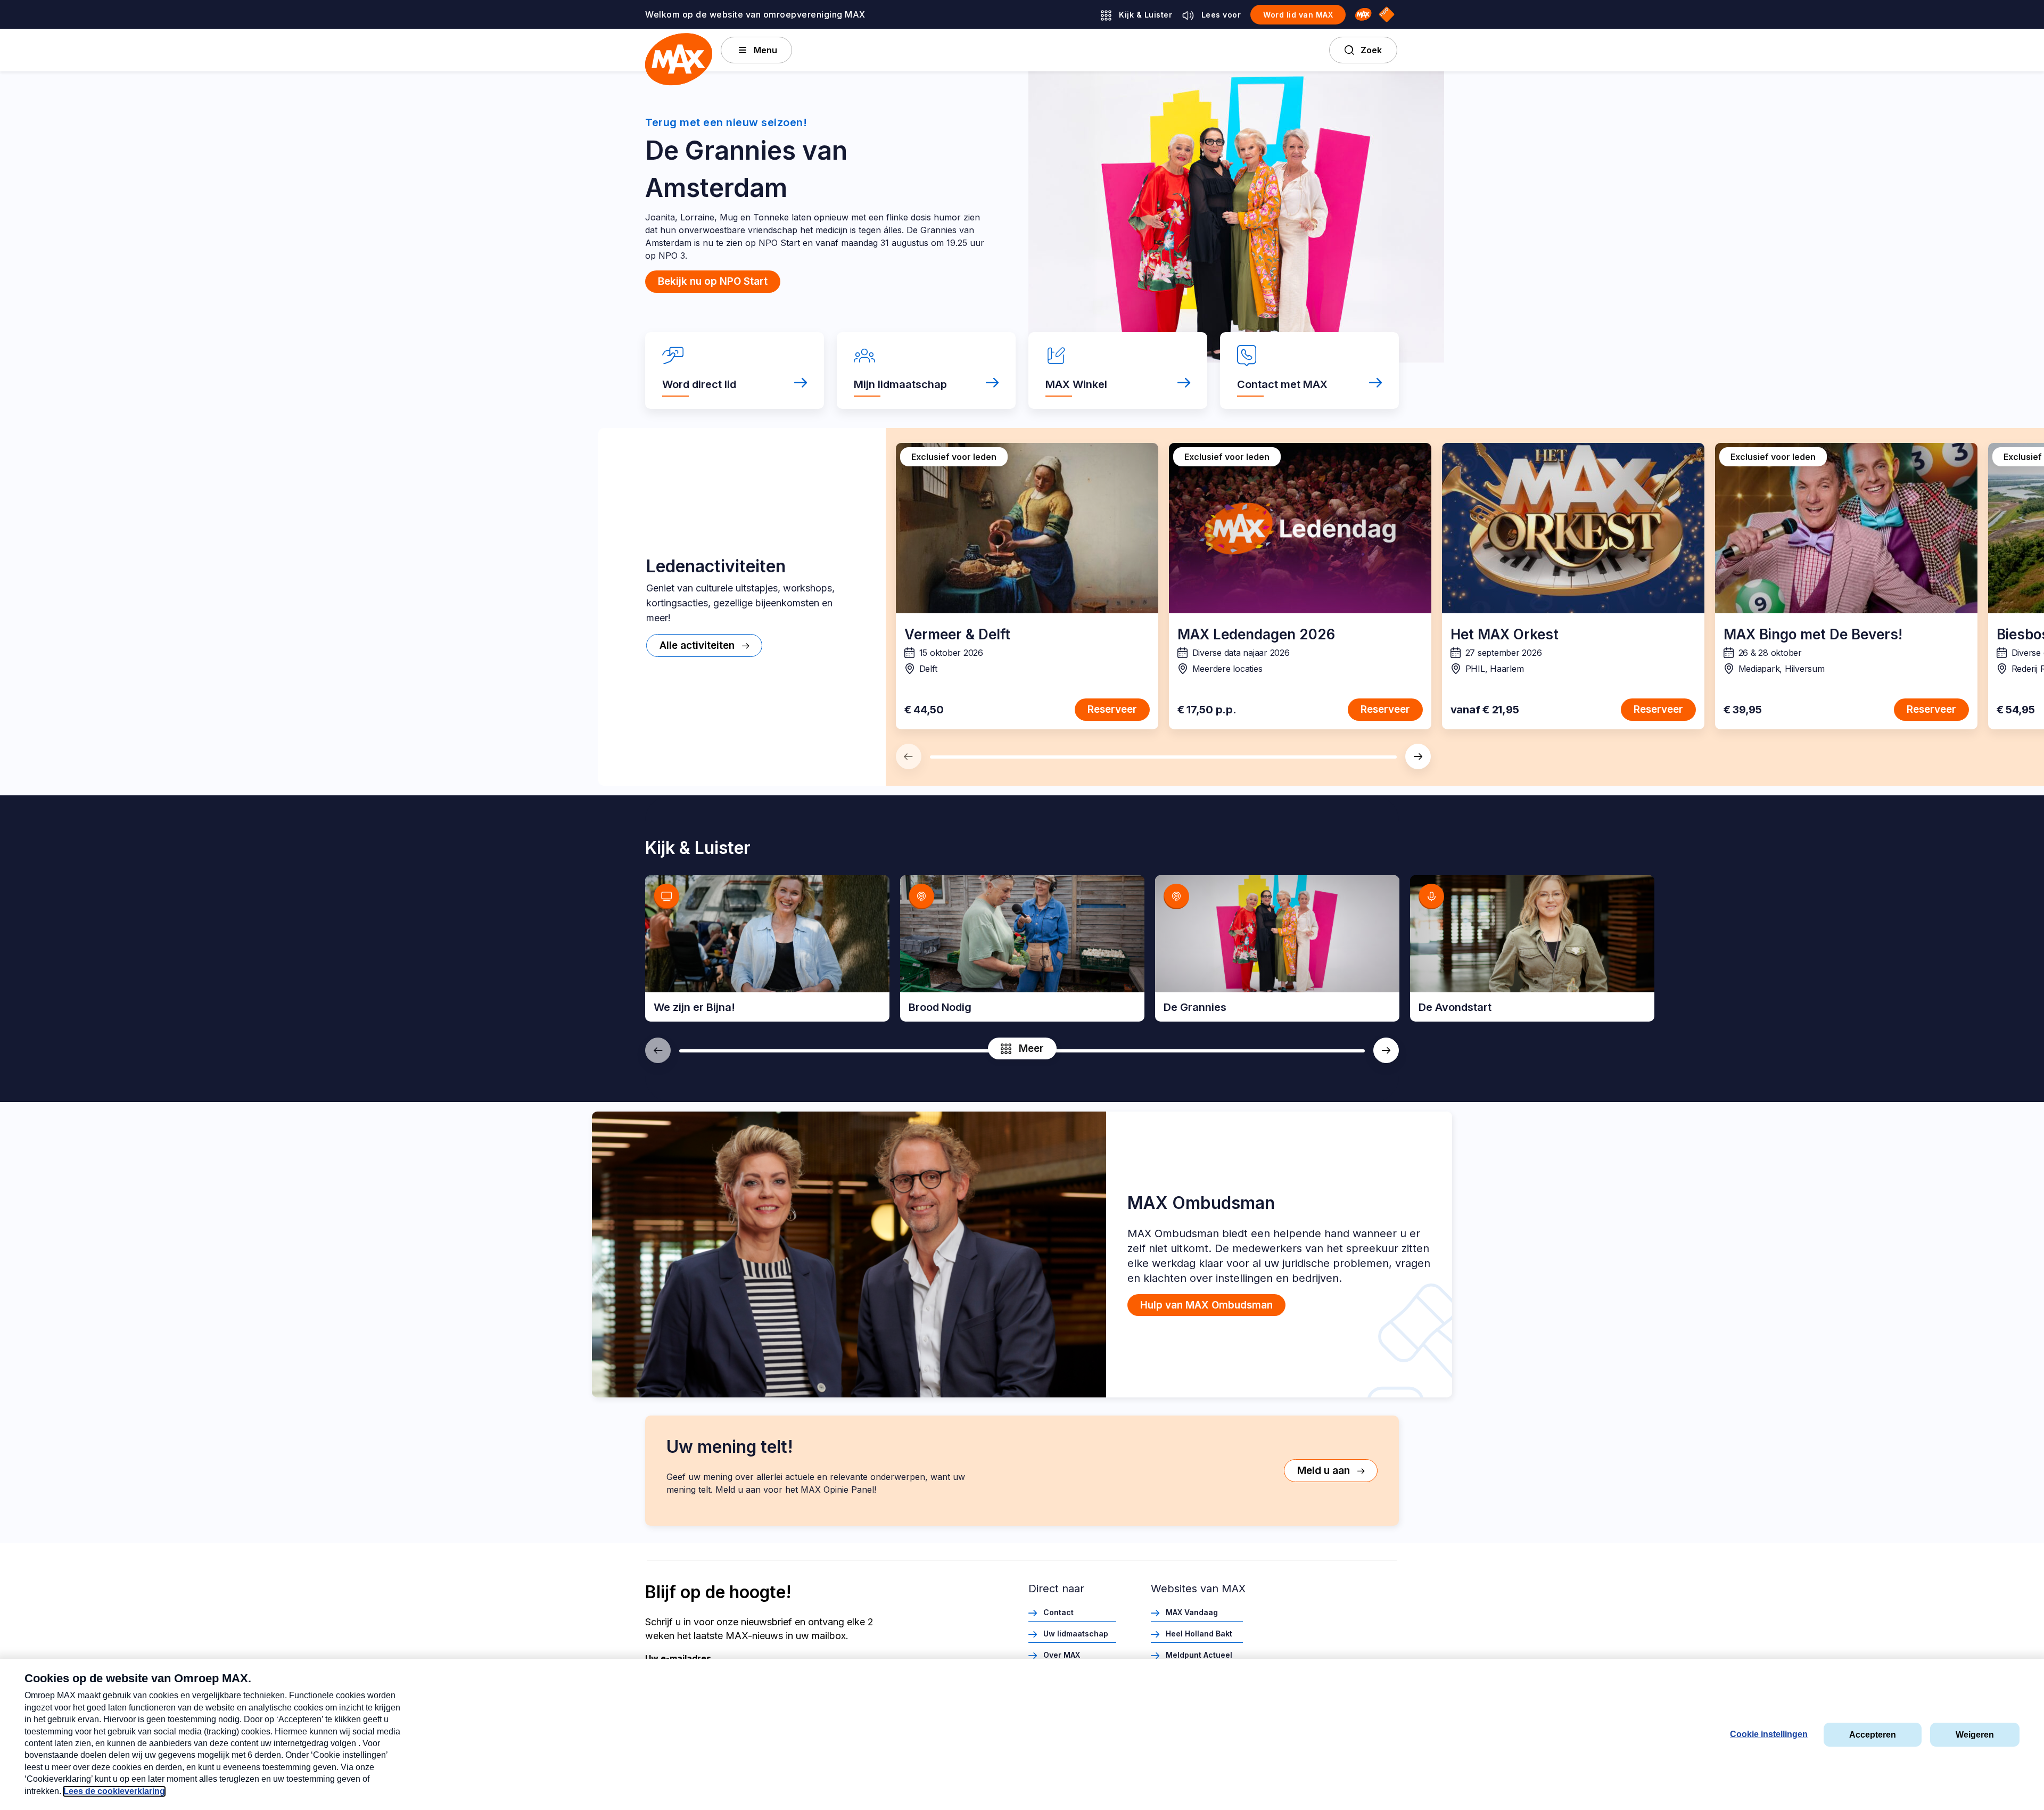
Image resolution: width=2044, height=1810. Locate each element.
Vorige (909, 756)
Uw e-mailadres (678, 1658)
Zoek (1371, 50)
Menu (765, 50)
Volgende (1418, 756)
